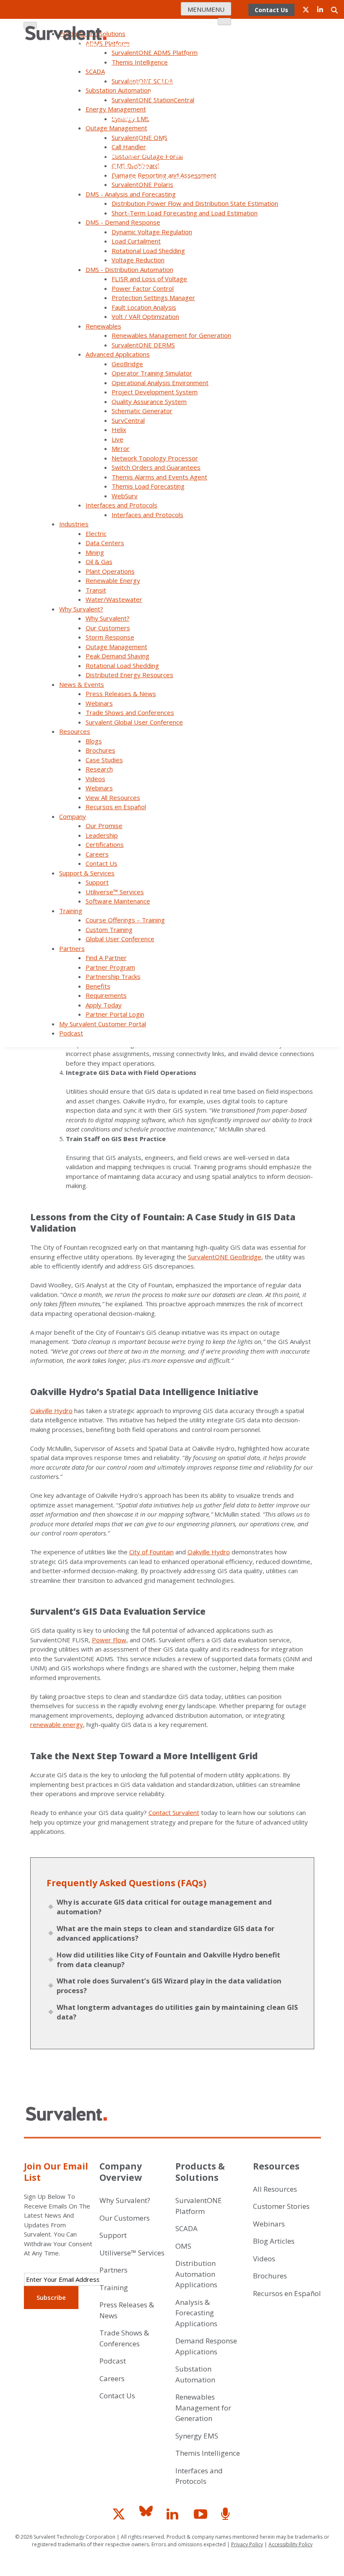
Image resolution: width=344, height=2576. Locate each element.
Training (71, 911)
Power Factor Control (143, 288)
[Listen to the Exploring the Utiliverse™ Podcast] (227, 2517)
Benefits (157, 154)
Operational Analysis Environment (160, 383)
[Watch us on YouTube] (203, 2517)
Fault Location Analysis (144, 307)
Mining (95, 552)
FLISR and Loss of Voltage (149, 279)
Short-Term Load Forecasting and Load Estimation (185, 213)
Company (211, 33)
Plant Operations (110, 571)
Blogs (94, 741)
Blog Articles (274, 2241)
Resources (75, 731)
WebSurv (125, 496)
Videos (95, 779)
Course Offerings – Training (125, 920)
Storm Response (110, 637)
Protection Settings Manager (153, 298)
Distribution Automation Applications (196, 2274)
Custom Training (109, 929)
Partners (72, 948)
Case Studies (104, 760)
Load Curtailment (136, 241)
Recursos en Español (116, 807)
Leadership (124, 45)
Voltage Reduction (138, 260)
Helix (119, 430)
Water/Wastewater (114, 599)
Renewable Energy (113, 580)
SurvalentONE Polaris (142, 184)
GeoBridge (127, 364)
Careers (207, 45)
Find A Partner (110, 142)
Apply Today (132, 167)
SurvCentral (128, 420)
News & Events (82, 684)
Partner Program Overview (178, 142)
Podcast (212, 179)
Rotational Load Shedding (148, 251)
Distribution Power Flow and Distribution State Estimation (195, 203)
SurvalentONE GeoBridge (225, 1257)
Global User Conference (183, 118)
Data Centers (105, 543)
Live (117, 439)
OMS (183, 2246)
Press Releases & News (121, 694)
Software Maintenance (184, 94)
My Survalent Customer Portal (148, 179)
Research (99, 769)
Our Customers (108, 628)
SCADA (186, 2228)
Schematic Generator (142, 411)
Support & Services (87, 873)
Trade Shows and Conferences (130, 712)
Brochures (100, 750)
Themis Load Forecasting (148, 486)
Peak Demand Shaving (117, 656)
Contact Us (202, 57)
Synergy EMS (197, 2436)
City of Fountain (151, 1552)
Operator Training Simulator (152, 373)
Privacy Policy (247, 2544)
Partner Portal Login (188, 167)
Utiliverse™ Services (188, 82)
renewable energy (57, 1724)
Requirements (197, 154)
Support (140, 82)
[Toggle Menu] (224, 22)
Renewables (103, 326)
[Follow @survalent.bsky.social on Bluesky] (149, 2517)
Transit (96, 590)
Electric (96, 533)
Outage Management (116, 647)
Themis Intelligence (208, 2453)
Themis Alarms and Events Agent (159, 477)
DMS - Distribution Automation (129, 269)
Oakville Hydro (51, 1411)
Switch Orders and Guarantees (156, 467)
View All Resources (113, 797)
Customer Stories (281, 2206)
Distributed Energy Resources (129, 675)
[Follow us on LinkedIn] (176, 2517)
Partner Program (199, 130)
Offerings (127, 118)
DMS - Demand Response (123, 222)
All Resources (275, 2189)
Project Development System (155, 392)
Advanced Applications (118, 354)
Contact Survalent (174, 1812)
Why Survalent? (81, 609)
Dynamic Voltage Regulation (152, 232)
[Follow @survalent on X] (121, 2517)
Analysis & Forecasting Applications (196, 2313)
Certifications (168, 45)
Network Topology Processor (155, 458)
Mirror (121, 448)
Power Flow (109, 1640)
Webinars (99, 703)
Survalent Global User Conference (134, 722)
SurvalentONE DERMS (143, 345)
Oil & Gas (99, 562)
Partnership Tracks (108, 154)
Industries (74, 524)
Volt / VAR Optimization (145, 316)
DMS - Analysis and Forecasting (131, 194)
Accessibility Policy (291, 2544)
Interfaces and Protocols (121, 505)
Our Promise (82, 45)
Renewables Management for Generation (171, 335)
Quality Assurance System (149, 401)
